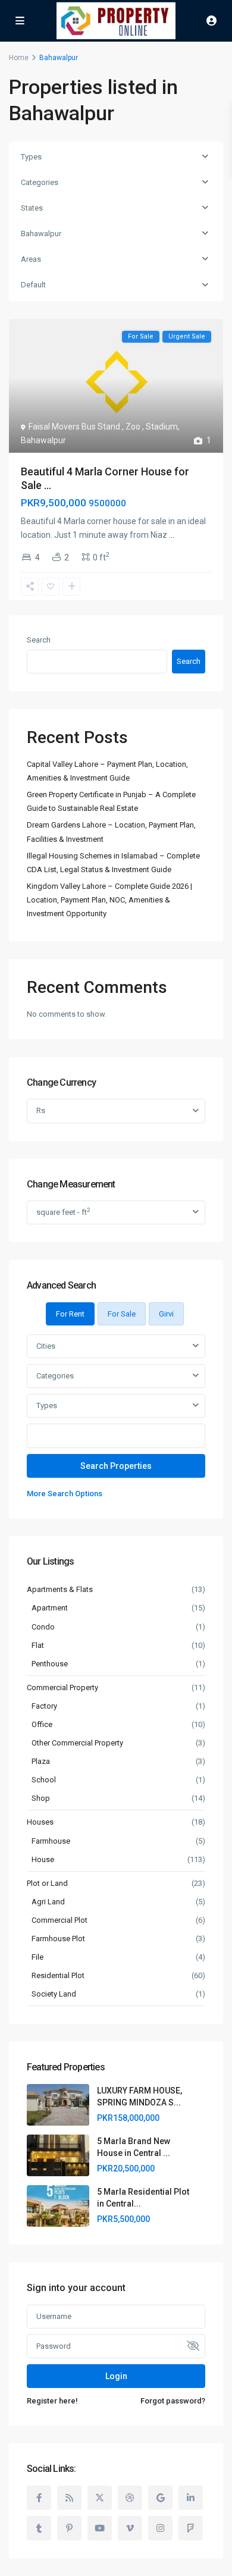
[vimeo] (130, 2528)
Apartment (50, 1608)
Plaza (41, 1761)
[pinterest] (69, 2528)
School (44, 1780)
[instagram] (160, 2528)
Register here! (52, 2401)
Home (19, 58)
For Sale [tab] (122, 1314)
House (43, 1859)
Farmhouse (51, 1841)
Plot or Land (47, 1883)
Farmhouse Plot (58, 1939)
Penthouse (50, 1664)
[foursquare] (191, 2528)
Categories (40, 182)
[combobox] (116, 1346)
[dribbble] (130, 2498)
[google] (160, 2498)
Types (31, 157)
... (172, 535)
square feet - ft (63, 1212)
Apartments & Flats (60, 1589)
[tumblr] (39, 2528)
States (32, 208)
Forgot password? (173, 2401)
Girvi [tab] (166, 1314)
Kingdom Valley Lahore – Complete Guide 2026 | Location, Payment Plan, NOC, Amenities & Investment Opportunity (109, 900)
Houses (40, 1822)
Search (39, 640)
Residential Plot (58, 1975)
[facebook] (39, 2498)
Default (33, 285)
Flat (38, 1645)
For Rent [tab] (70, 1314)
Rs (41, 1110)
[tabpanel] (116, 1417)
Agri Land (48, 1902)
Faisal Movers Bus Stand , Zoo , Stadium (103, 427)
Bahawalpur (41, 234)
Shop (41, 1798)
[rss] (69, 2498)
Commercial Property (62, 1687)
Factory (44, 1706)
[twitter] (100, 2498)
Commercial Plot (59, 1920)
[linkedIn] (191, 2498)
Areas (31, 259)
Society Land (54, 1994)
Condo (43, 1627)
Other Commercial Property (77, 1743)
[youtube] (100, 2528)
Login (116, 2376)
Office (42, 1724)
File (37, 1957)
